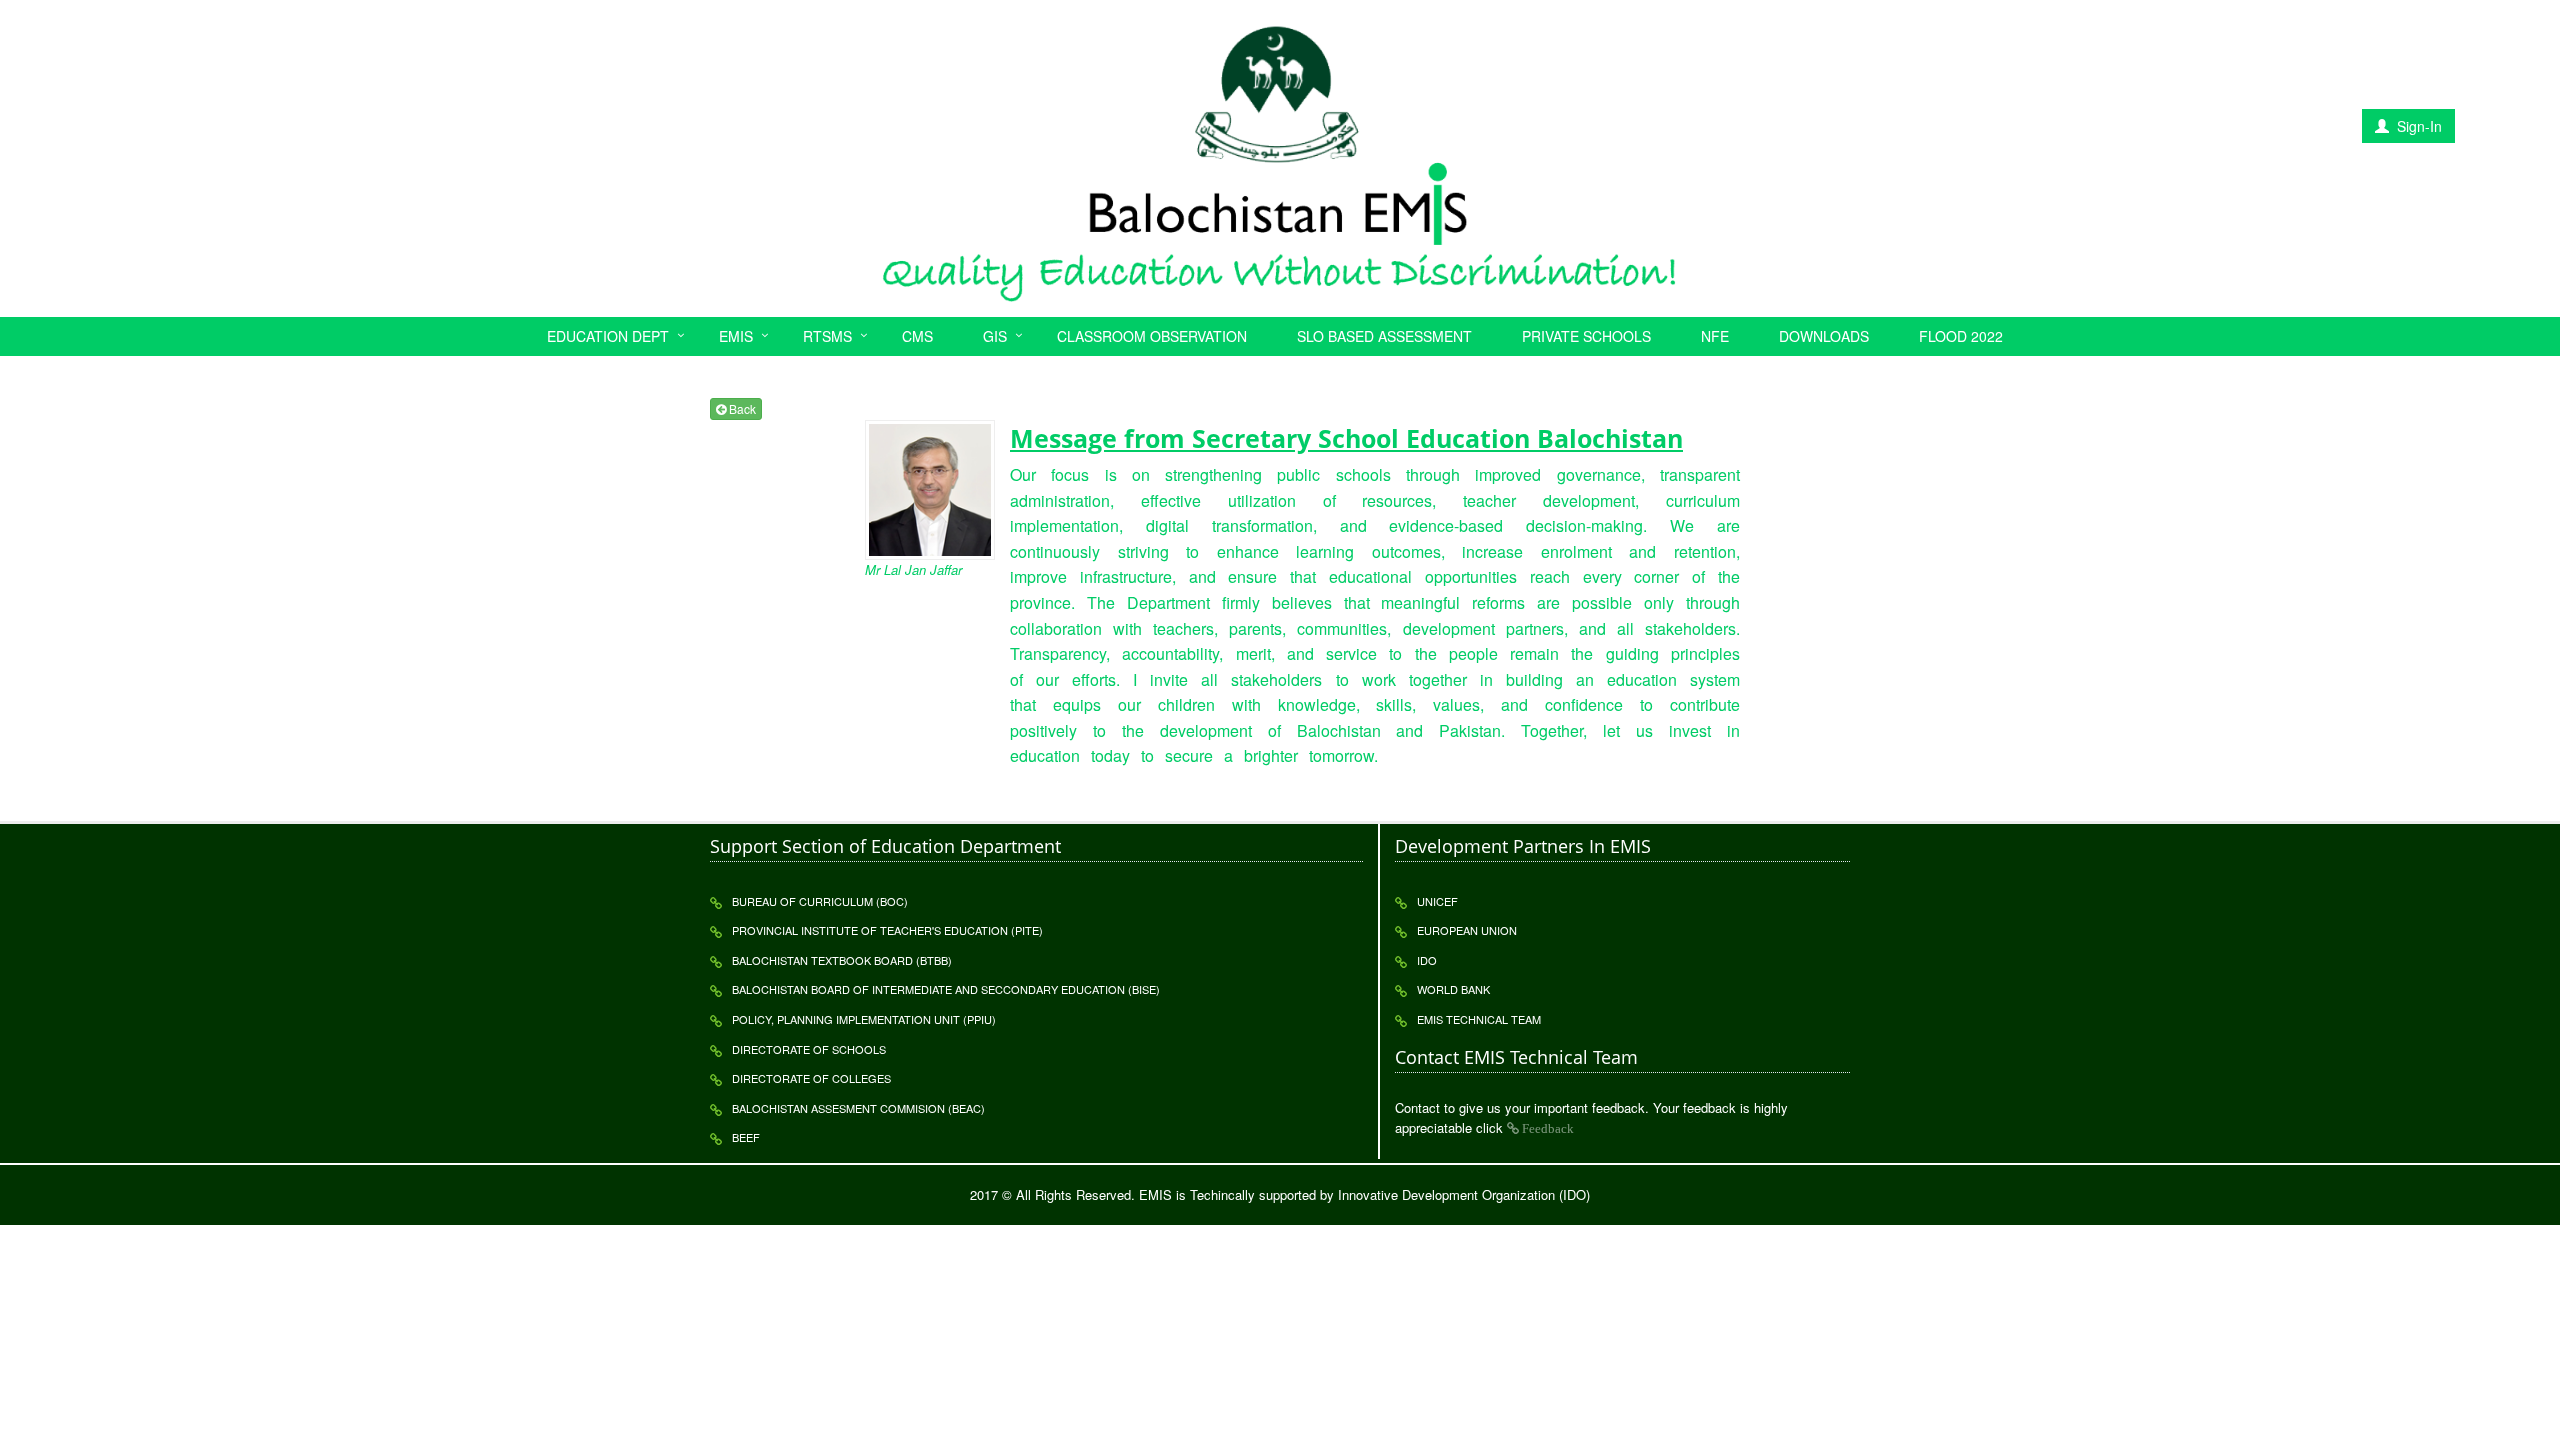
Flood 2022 (1961, 336)
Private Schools (1586, 336)
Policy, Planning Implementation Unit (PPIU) (864, 1019)
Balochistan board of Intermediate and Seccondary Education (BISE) (946, 989)
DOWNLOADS (1824, 336)
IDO (1427, 960)
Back (741, 408)
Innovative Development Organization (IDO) (1464, 1194)
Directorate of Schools (809, 1049)
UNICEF (1437, 901)
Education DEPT (608, 336)
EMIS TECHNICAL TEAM (1479, 1019)
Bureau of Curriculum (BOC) (820, 901)
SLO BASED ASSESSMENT (1384, 336)
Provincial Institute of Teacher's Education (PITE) (887, 930)
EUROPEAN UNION (1467, 930)
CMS (917, 336)
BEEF (746, 1137)
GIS (995, 336)
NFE (1715, 336)
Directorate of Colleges (811, 1078)
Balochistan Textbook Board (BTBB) (842, 960)
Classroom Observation (1152, 336)
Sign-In (2417, 126)
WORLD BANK (1453, 989)
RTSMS (827, 336)
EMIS (736, 336)
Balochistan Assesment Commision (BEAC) (858, 1108)
